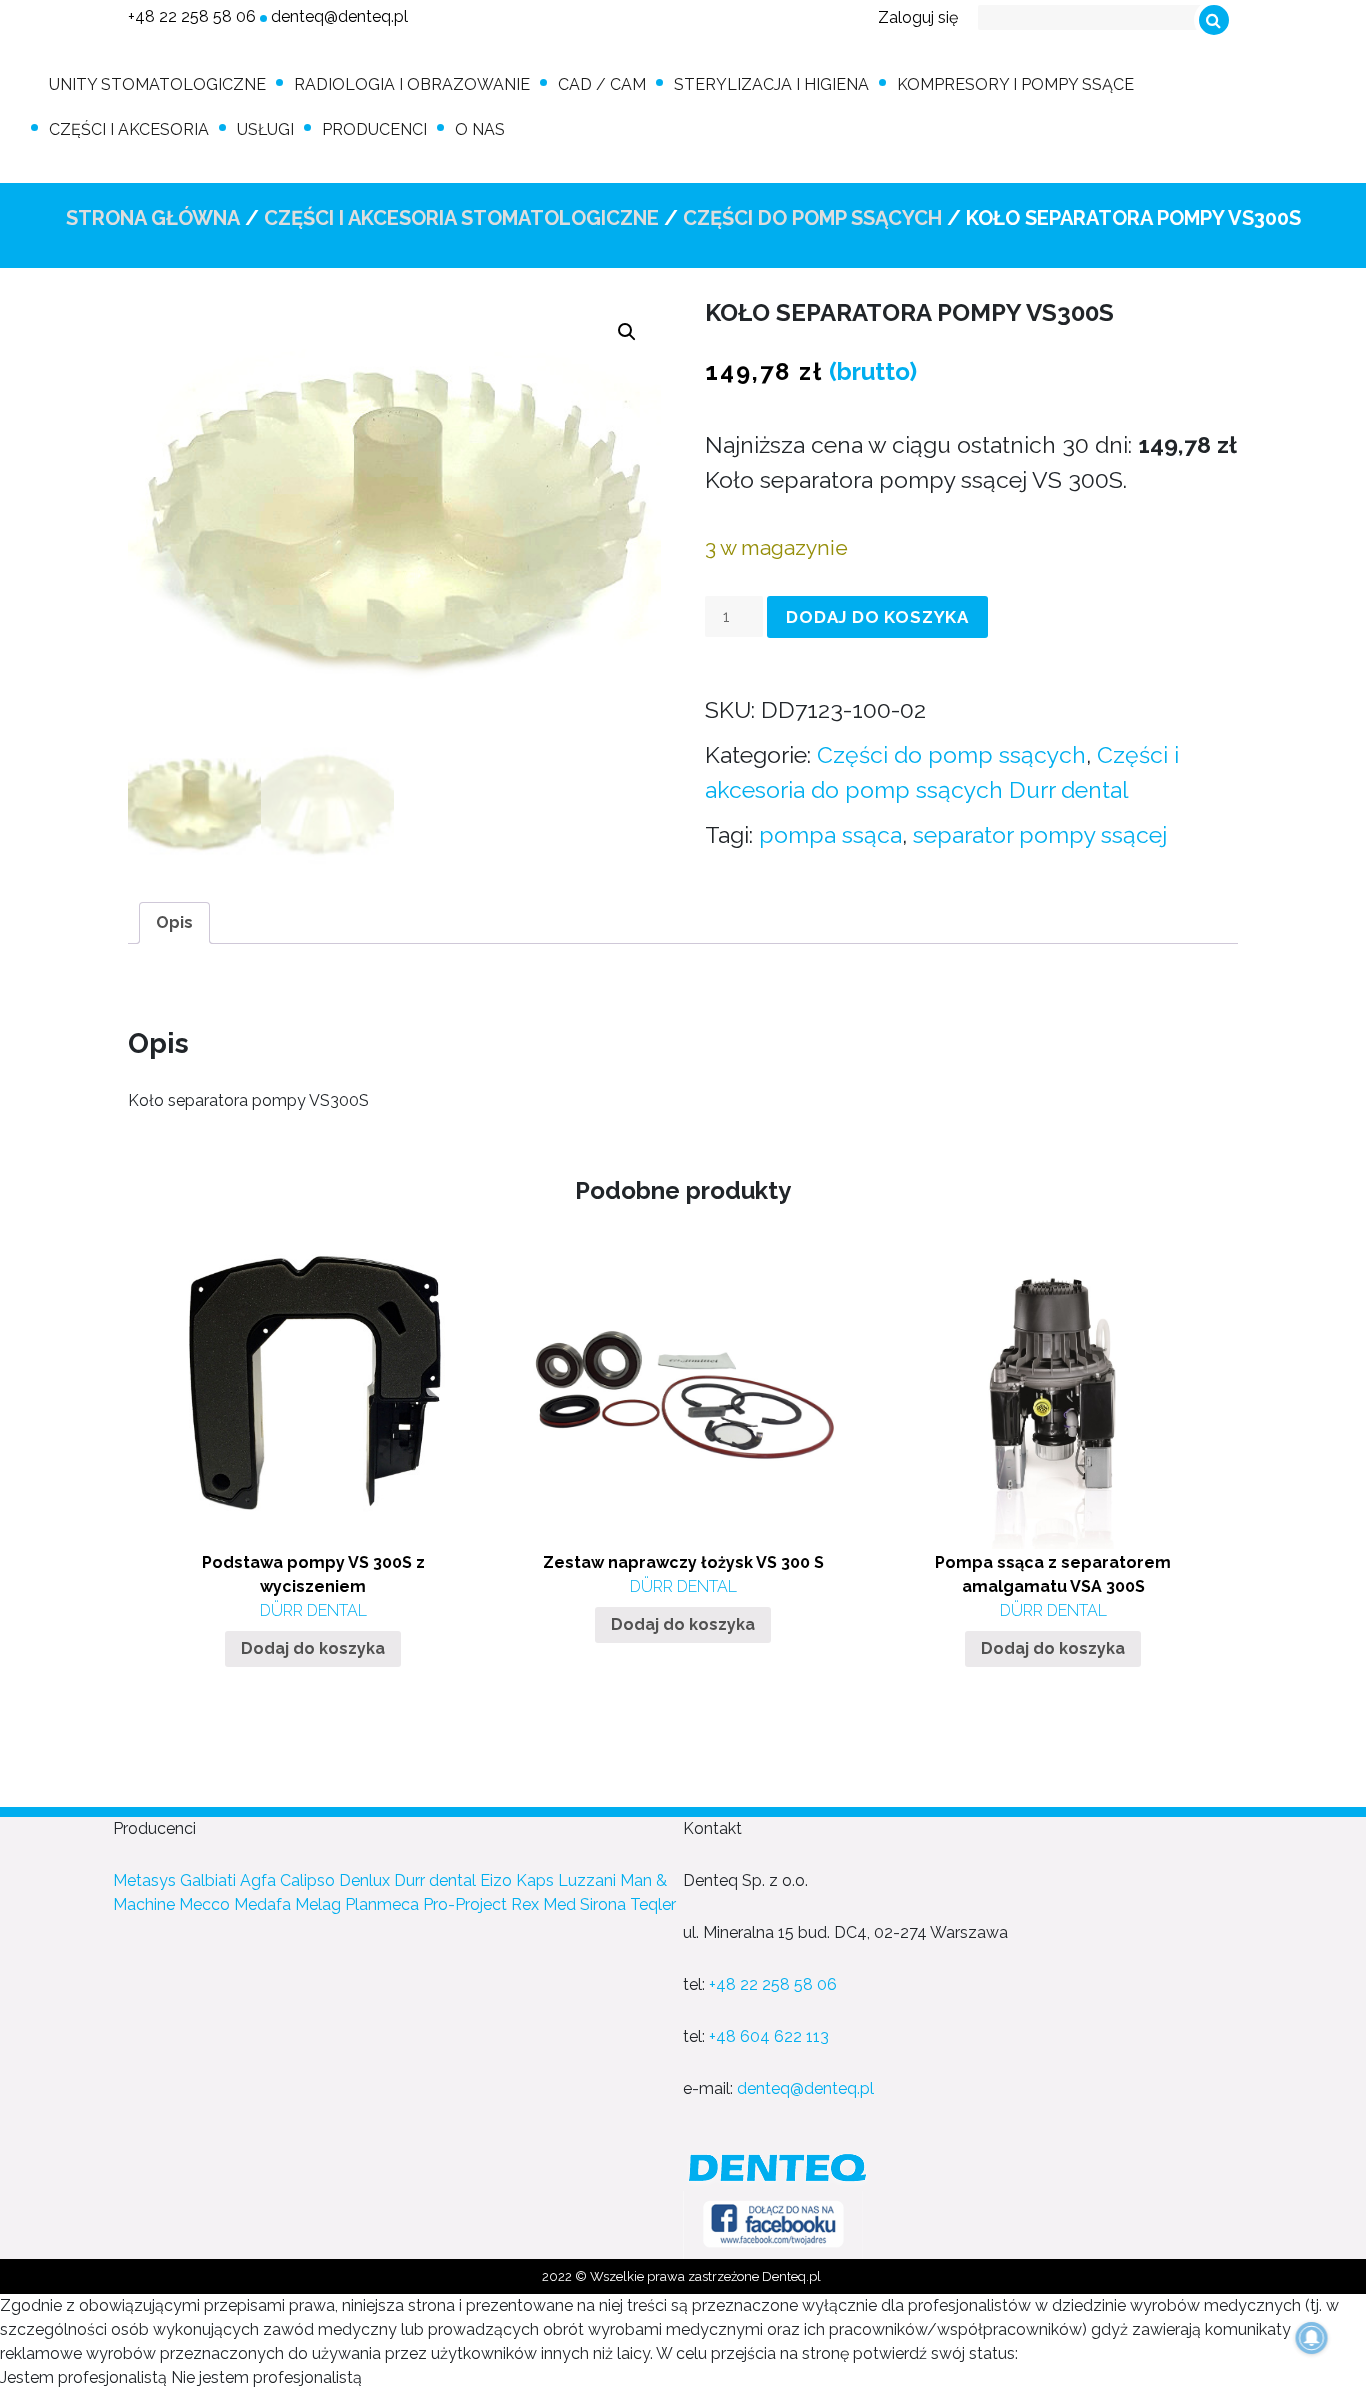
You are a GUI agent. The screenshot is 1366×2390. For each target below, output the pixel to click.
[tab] (174, 923)
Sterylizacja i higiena (771, 84)
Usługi (265, 129)
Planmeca (382, 1904)
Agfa (258, 1880)
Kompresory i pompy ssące (1015, 84)
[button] (627, 332)
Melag (318, 1904)
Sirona (603, 1904)
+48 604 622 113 (769, 2036)
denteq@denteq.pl (339, 16)
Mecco (204, 1904)
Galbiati (208, 1880)
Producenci (374, 129)
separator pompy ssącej (1040, 834)
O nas (480, 129)
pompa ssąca (830, 834)
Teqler (653, 1904)
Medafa (262, 1904)
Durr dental (435, 1880)
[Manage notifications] (1312, 2338)
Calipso (307, 1880)
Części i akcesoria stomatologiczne (461, 218)
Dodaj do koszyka (877, 617)
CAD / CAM (602, 84)
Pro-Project (465, 1904)
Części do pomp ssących (812, 218)
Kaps (535, 1880)
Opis (174, 922)
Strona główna (153, 218)
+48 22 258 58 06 (192, 16)
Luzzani (587, 1880)
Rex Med (543, 1904)
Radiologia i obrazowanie (412, 84)
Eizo (496, 1880)
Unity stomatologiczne (157, 84)
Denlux (364, 1880)
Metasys (144, 1880)
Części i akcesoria (129, 129)
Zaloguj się (918, 17)
